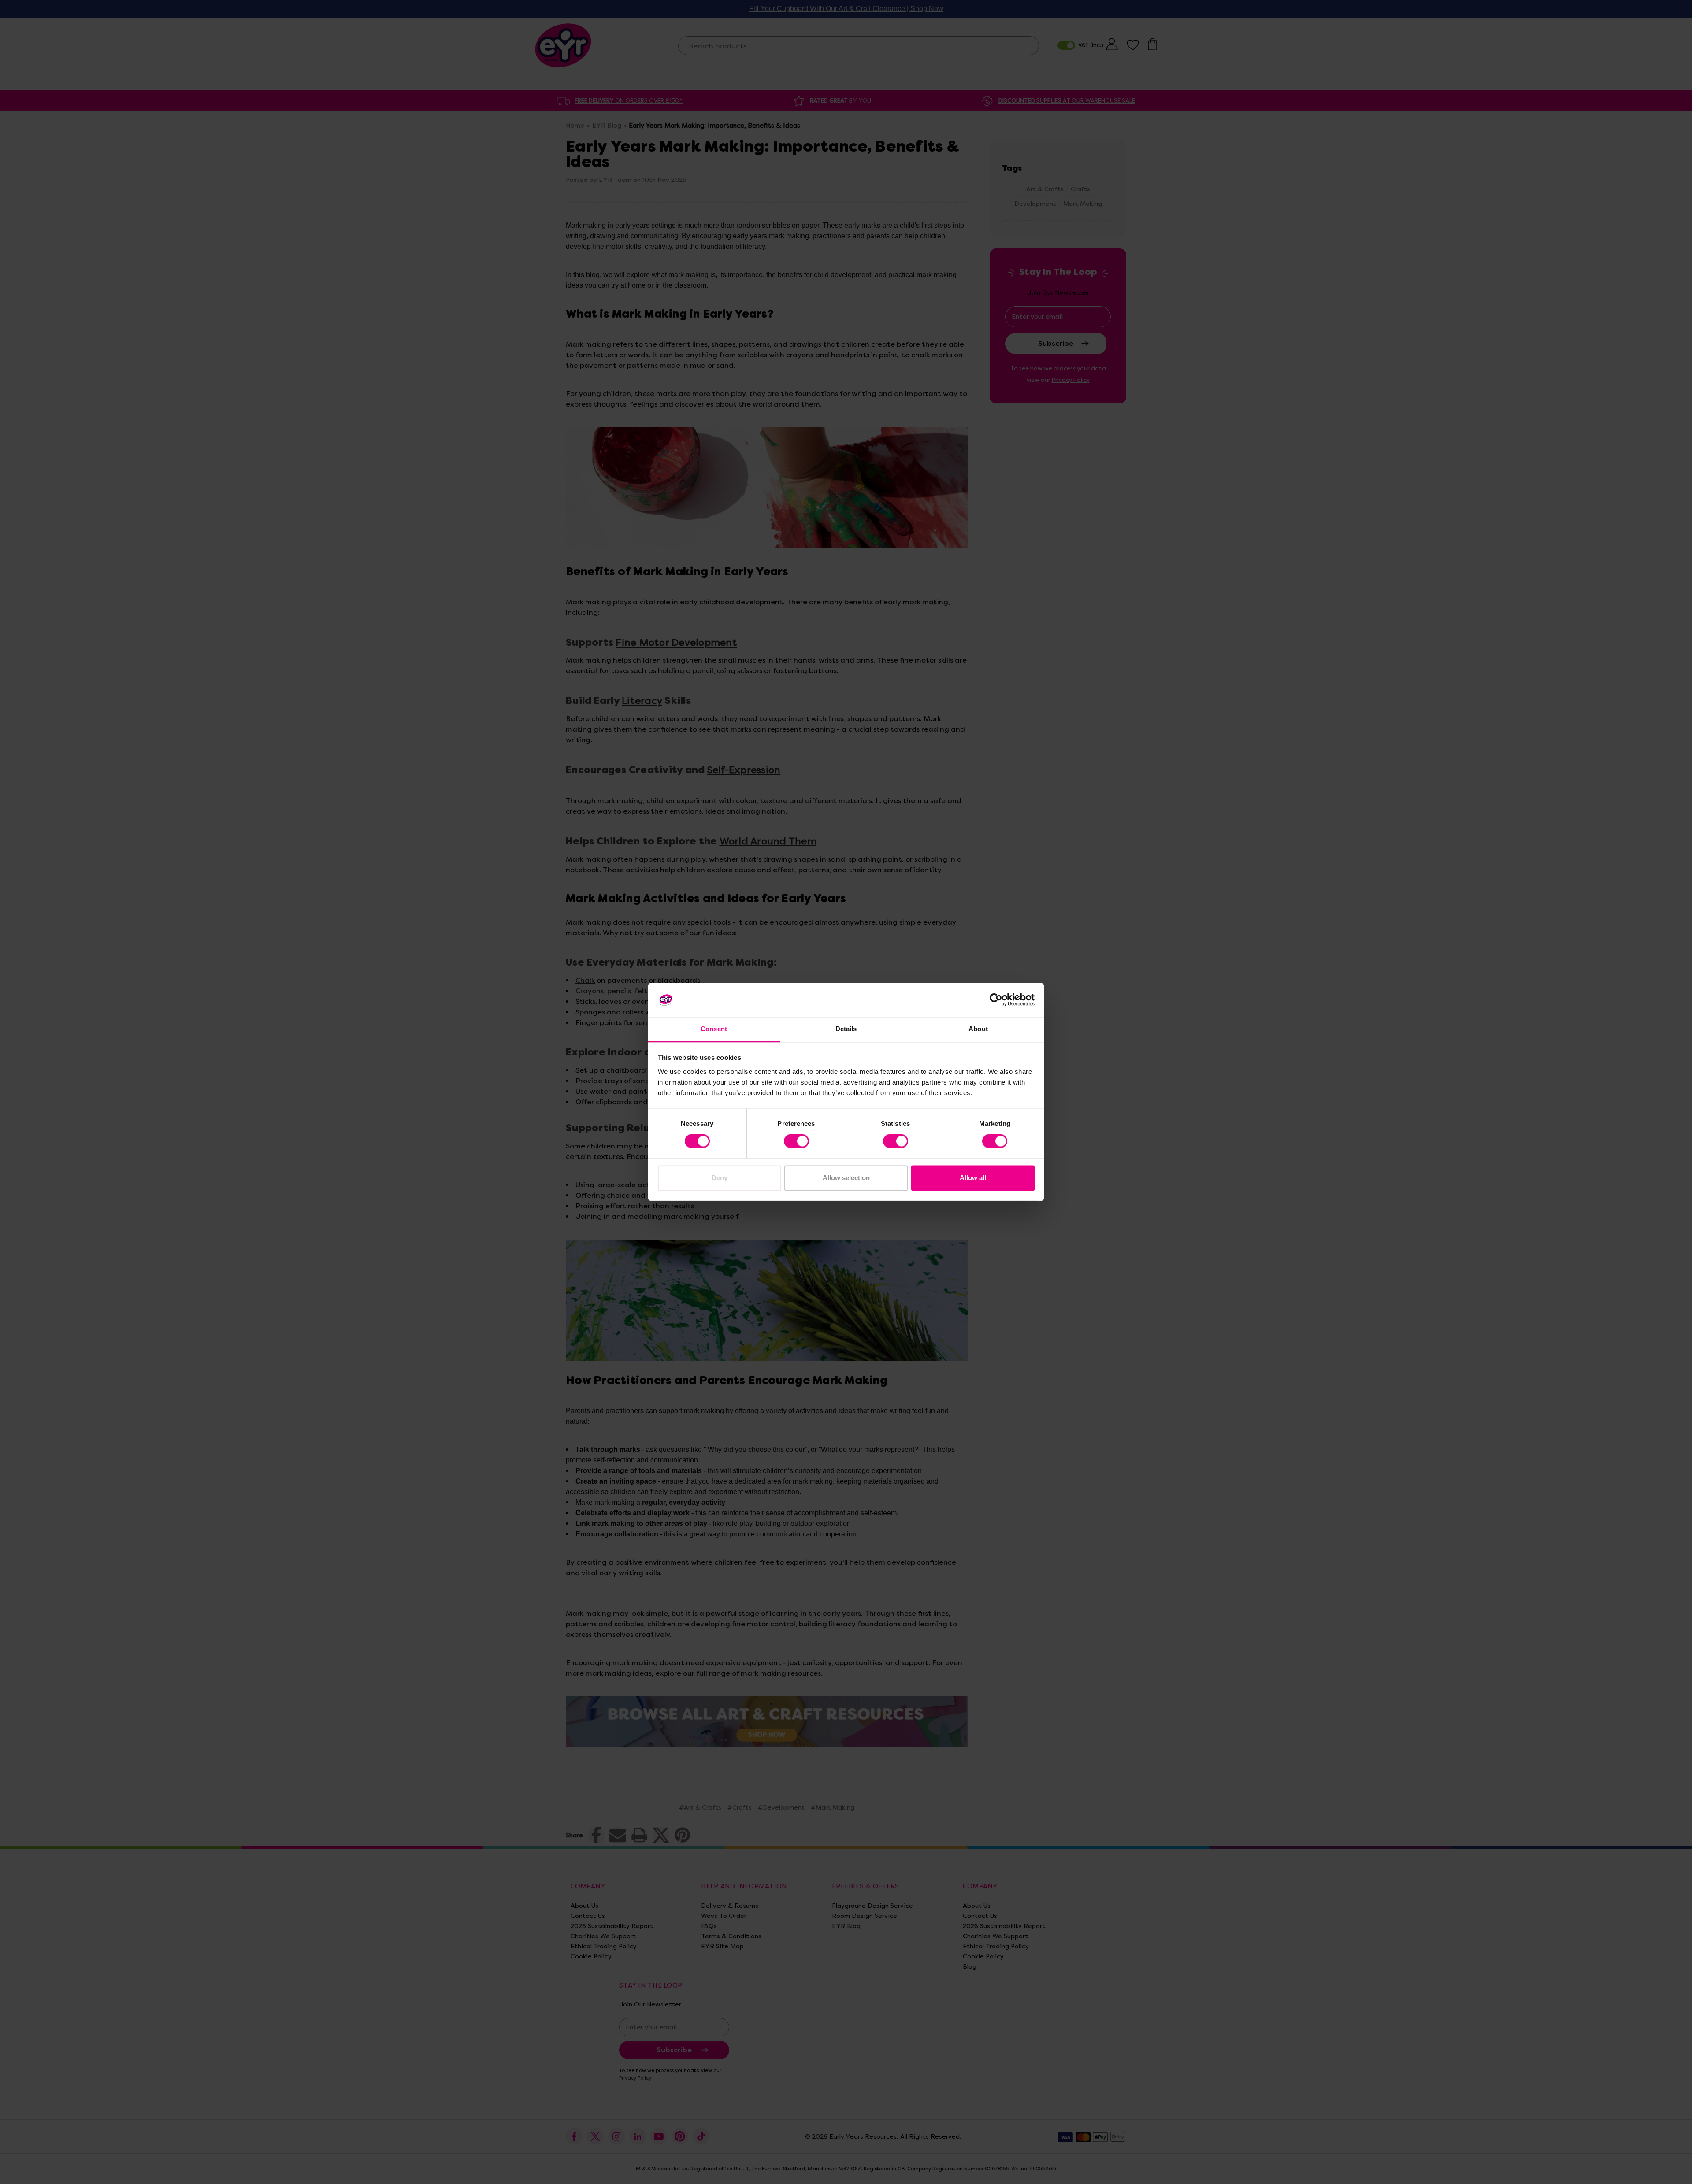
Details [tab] (846, 1029)
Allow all (973, 1178)
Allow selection (846, 1178)
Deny (720, 1178)
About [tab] (978, 1029)
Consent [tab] (714, 1029)
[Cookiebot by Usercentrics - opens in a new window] (996, 1000)
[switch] (796, 1141)
